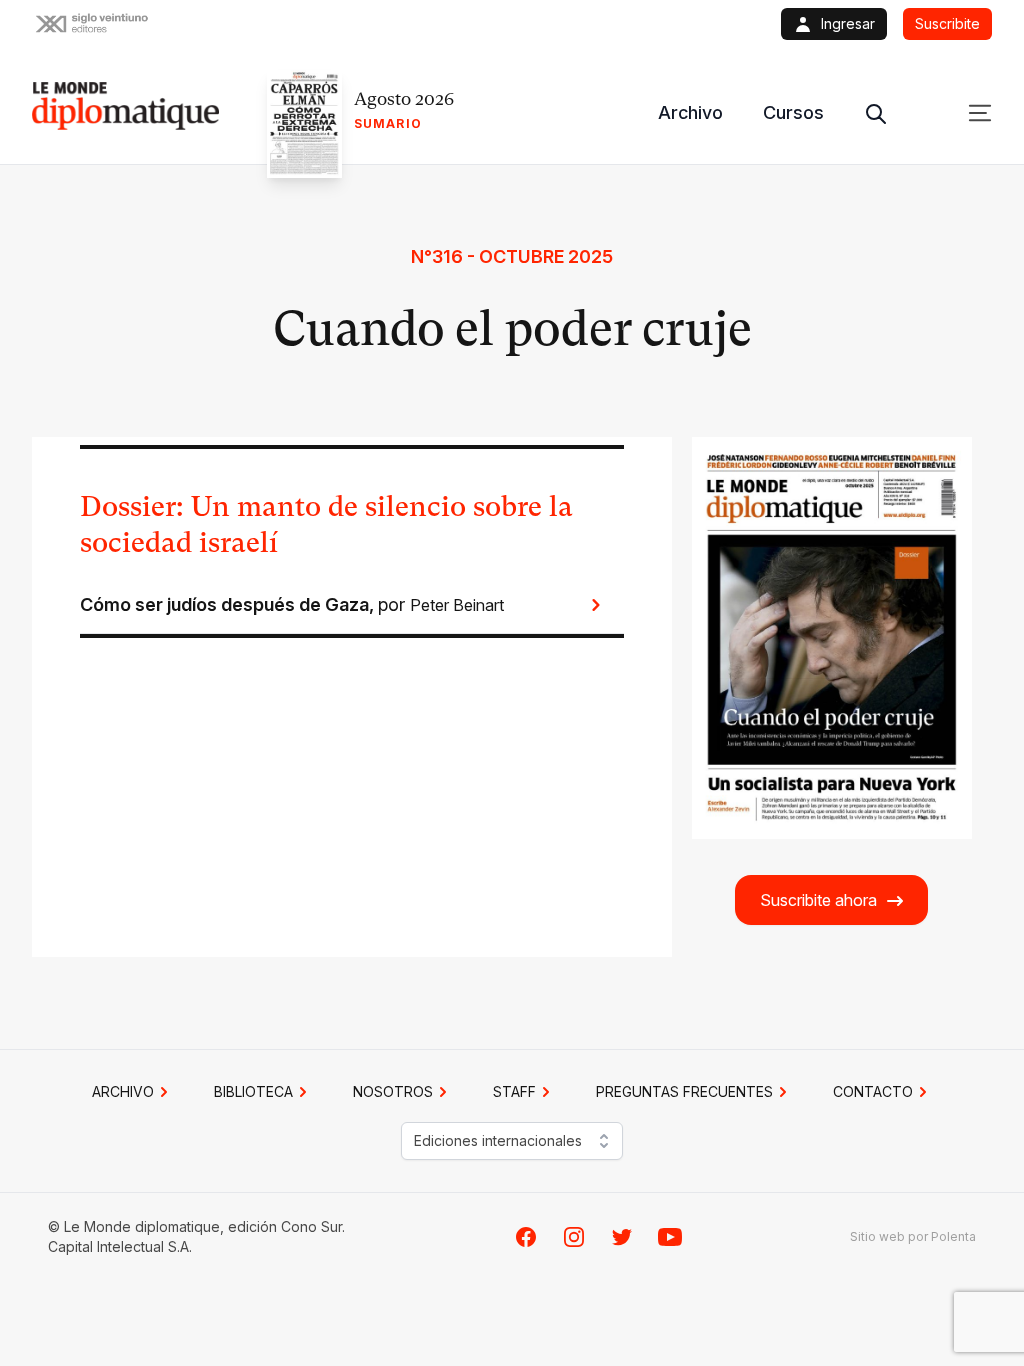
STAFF (514, 1091)
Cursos (793, 112)
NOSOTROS (393, 1091)
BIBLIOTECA (253, 1091)
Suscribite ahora (818, 900)
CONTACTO (873, 1091)
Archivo (690, 112)
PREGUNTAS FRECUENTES (684, 1091)
